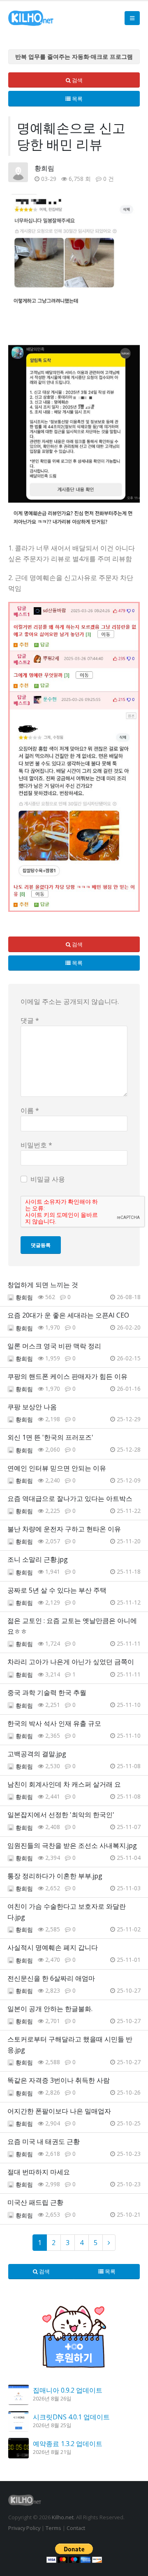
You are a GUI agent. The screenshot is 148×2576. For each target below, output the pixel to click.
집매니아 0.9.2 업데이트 (68, 2390)
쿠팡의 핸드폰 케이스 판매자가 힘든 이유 (67, 1376)
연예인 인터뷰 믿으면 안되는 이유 (57, 1468)
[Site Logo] (31, 18)
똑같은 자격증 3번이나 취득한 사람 (59, 2080)
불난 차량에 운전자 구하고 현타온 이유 (64, 1529)
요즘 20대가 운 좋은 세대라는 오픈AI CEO (68, 1315)
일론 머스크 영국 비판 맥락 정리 (54, 1346)
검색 (77, 80)
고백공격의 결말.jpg (37, 1754)
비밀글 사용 (48, 1179)
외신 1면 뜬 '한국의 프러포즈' (50, 1437)
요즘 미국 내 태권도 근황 (44, 2141)
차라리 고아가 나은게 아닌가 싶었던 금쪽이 (71, 1662)
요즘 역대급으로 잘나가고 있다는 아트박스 (70, 1498)
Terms (53, 2528)
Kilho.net (63, 2517)
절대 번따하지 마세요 (39, 2172)
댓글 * (30, 1020)
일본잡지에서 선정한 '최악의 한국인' (61, 1815)
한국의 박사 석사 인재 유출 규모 (54, 1723)
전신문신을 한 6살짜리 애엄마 (51, 1978)
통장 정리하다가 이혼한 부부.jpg (55, 1876)
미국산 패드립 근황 (35, 2202)
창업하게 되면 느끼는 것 (43, 1285)
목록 (77, 99)
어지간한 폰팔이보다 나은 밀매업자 (59, 2111)
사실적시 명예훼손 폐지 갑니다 (53, 1947)
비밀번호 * (36, 1145)
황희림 (44, 168)
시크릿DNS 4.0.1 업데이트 (71, 2417)
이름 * (30, 1110)
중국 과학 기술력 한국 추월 (47, 1693)
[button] (132, 18)
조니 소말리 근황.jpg (38, 1559)
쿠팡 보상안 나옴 (32, 1407)
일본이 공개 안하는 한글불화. (50, 2009)
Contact (76, 2528)
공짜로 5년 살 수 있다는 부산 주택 (57, 1590)
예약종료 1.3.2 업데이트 (68, 2444)
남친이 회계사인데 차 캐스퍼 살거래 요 (64, 1784)
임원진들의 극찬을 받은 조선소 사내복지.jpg (72, 1845)
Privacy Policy (24, 2528)
